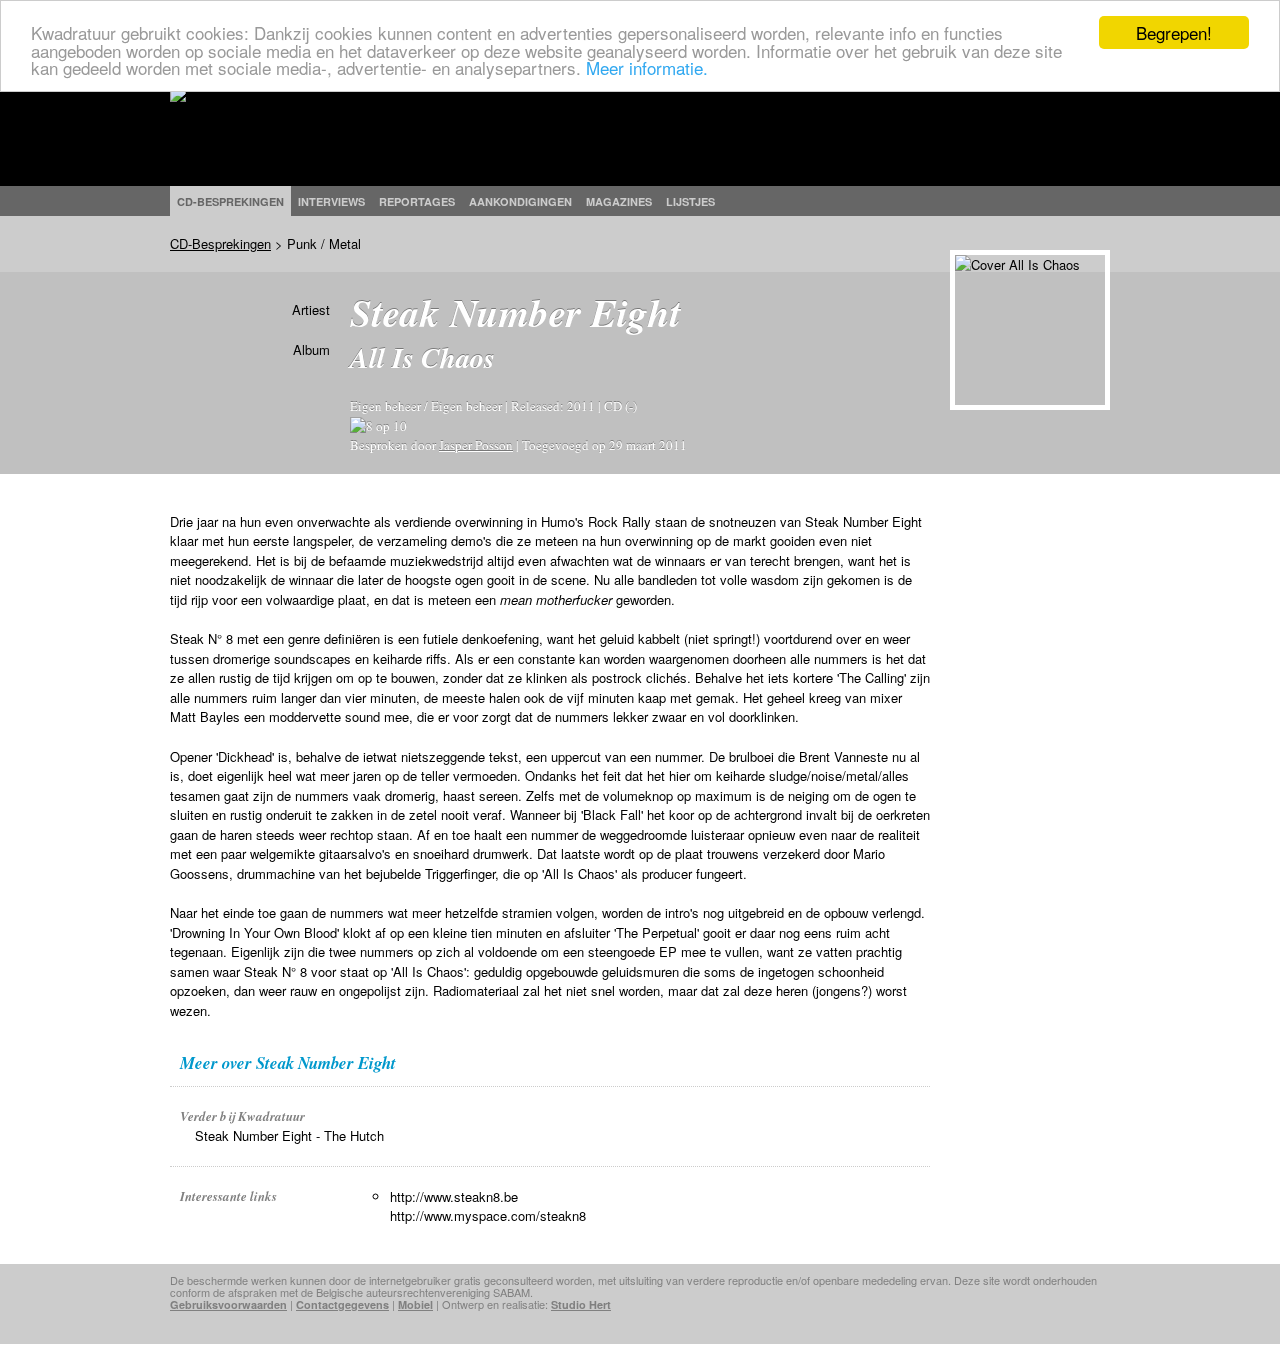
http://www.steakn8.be (454, 1196)
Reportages (417, 201)
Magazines (619, 201)
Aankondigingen (520, 201)
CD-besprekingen (230, 201)
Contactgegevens (342, 1304)
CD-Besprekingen (220, 243)
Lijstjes (690, 201)
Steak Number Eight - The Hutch (289, 1135)
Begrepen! (1174, 32)
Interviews (331, 201)
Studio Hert (581, 1304)
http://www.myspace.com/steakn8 (488, 1215)
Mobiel (415, 1304)
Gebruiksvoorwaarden (228, 1304)
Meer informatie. (647, 67)
